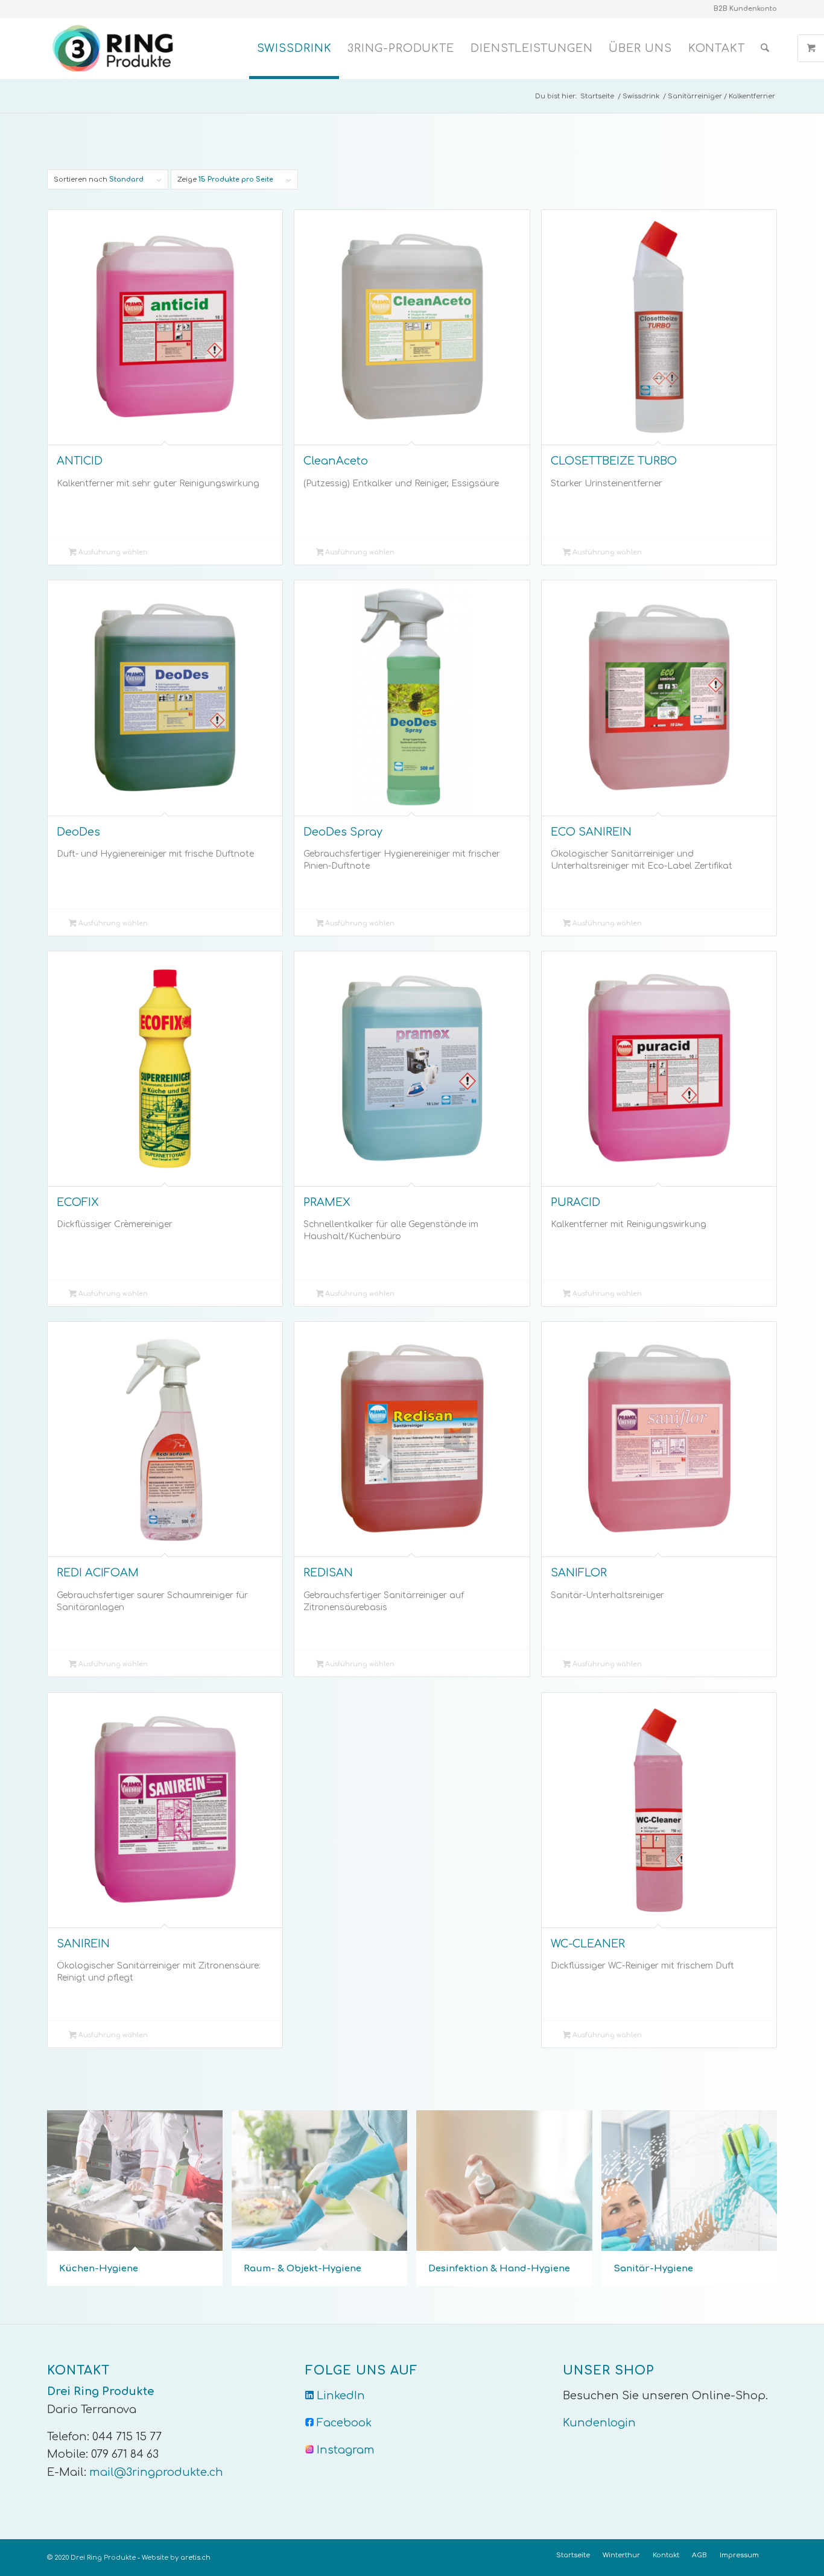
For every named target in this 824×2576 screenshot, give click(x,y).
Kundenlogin (599, 2423)
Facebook (344, 2423)
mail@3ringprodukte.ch (156, 2472)
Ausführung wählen (112, 552)
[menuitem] (294, 48)
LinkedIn (341, 2396)
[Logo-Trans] (115, 48)
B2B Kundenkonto (745, 9)
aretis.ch (195, 2558)
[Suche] (765, 48)
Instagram (346, 2450)
